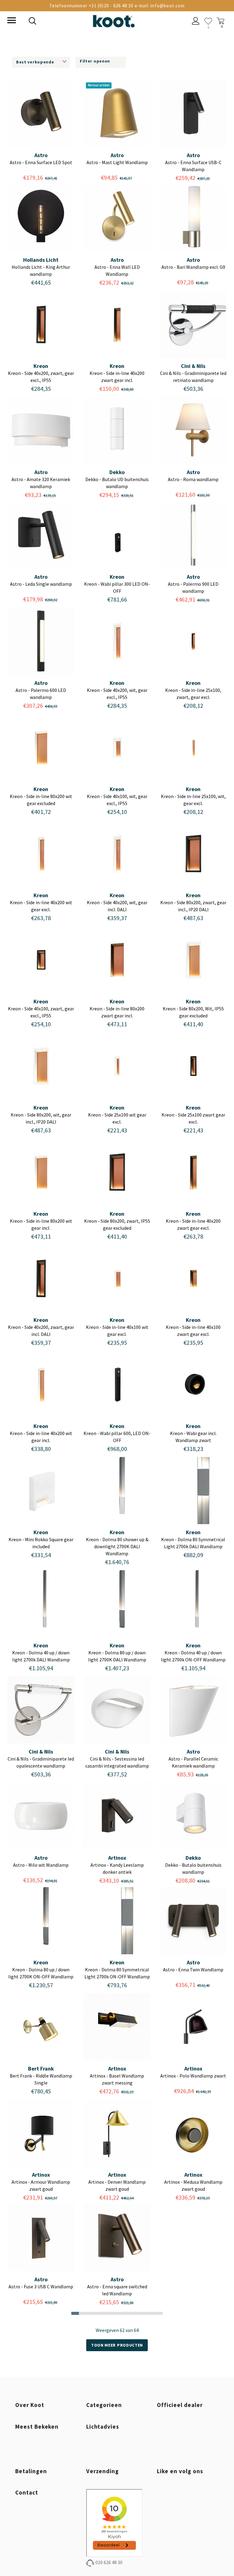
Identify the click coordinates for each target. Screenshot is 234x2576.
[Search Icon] (74, 22)
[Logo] (114, 20)
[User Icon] (196, 22)
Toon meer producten (117, 2345)
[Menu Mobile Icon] (11, 21)
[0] (208, 21)
